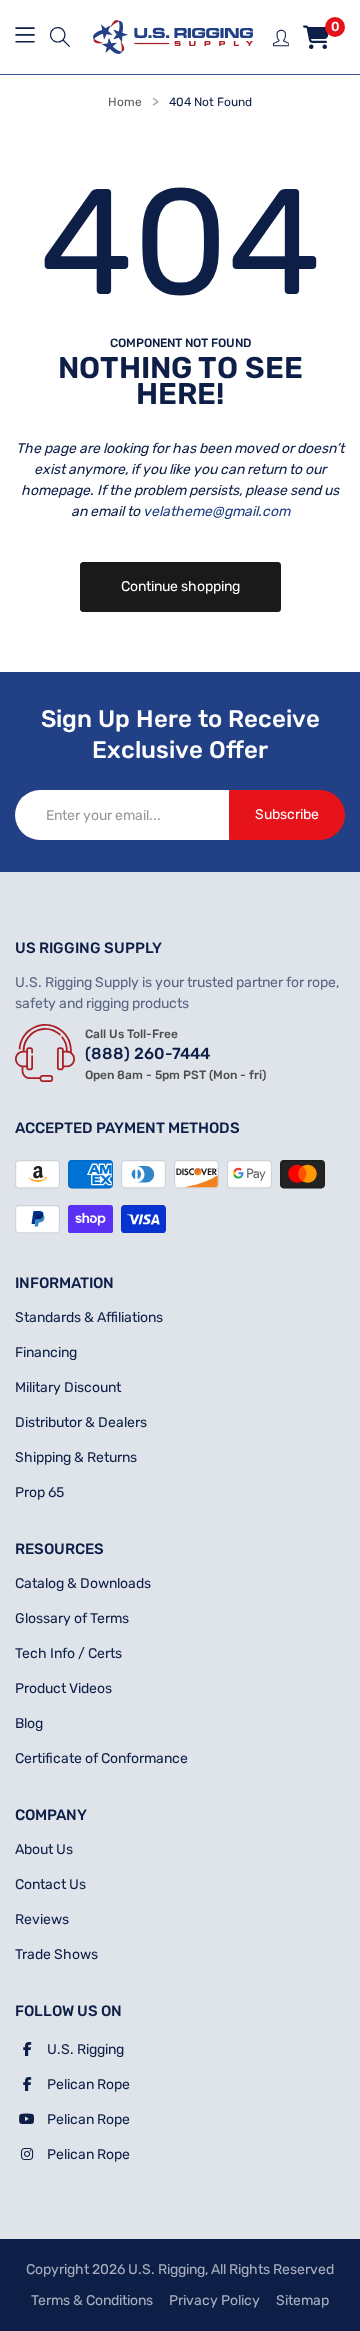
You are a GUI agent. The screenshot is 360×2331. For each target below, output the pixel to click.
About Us (44, 1849)
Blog (29, 1723)
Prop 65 (39, 1492)
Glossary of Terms (72, 1618)
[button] (60, 37)
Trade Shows (56, 1954)
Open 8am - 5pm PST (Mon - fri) (175, 1075)
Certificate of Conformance (101, 1758)
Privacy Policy (214, 2300)
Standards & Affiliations (89, 1317)
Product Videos (63, 1688)
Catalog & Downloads (83, 1583)
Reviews (42, 1919)
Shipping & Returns (76, 1457)
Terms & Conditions (92, 2300)
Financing (46, 1352)
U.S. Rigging (85, 2049)
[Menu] (27, 37)
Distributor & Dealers (81, 1422)
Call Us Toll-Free (131, 1034)
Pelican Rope (88, 2084)
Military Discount (68, 1387)
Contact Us (50, 1884)
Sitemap (302, 2300)
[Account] (281, 36)
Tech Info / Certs (68, 1653)
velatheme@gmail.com (216, 511)
